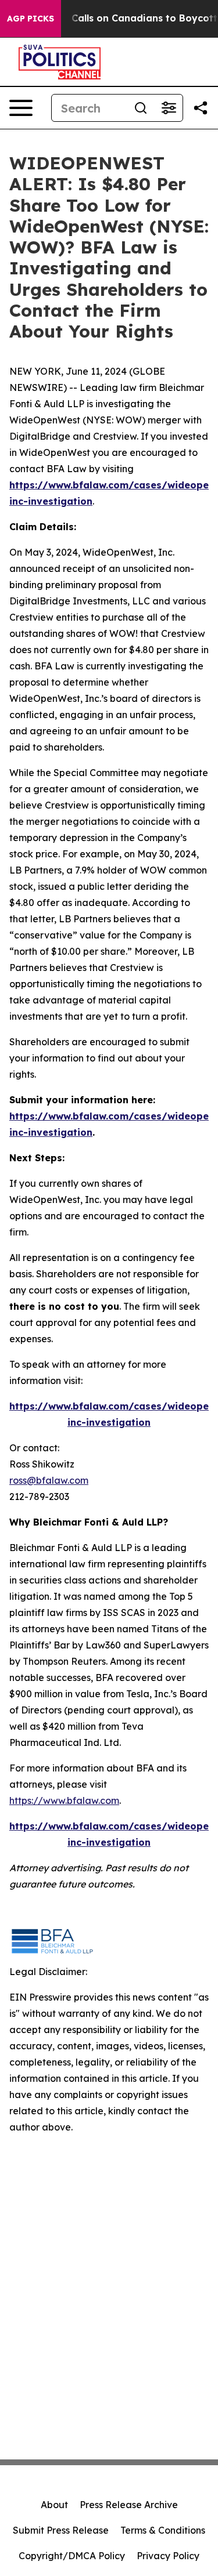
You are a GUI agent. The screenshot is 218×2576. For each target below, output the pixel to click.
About (54, 2505)
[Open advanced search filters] (169, 108)
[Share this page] (201, 108)
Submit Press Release (61, 2530)
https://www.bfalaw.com (64, 1800)
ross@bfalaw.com (49, 1480)
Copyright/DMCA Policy (72, 2556)
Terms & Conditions (163, 2530)
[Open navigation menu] (21, 108)
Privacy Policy (168, 2556)
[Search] (141, 108)
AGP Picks (31, 19)
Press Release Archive (129, 2505)
